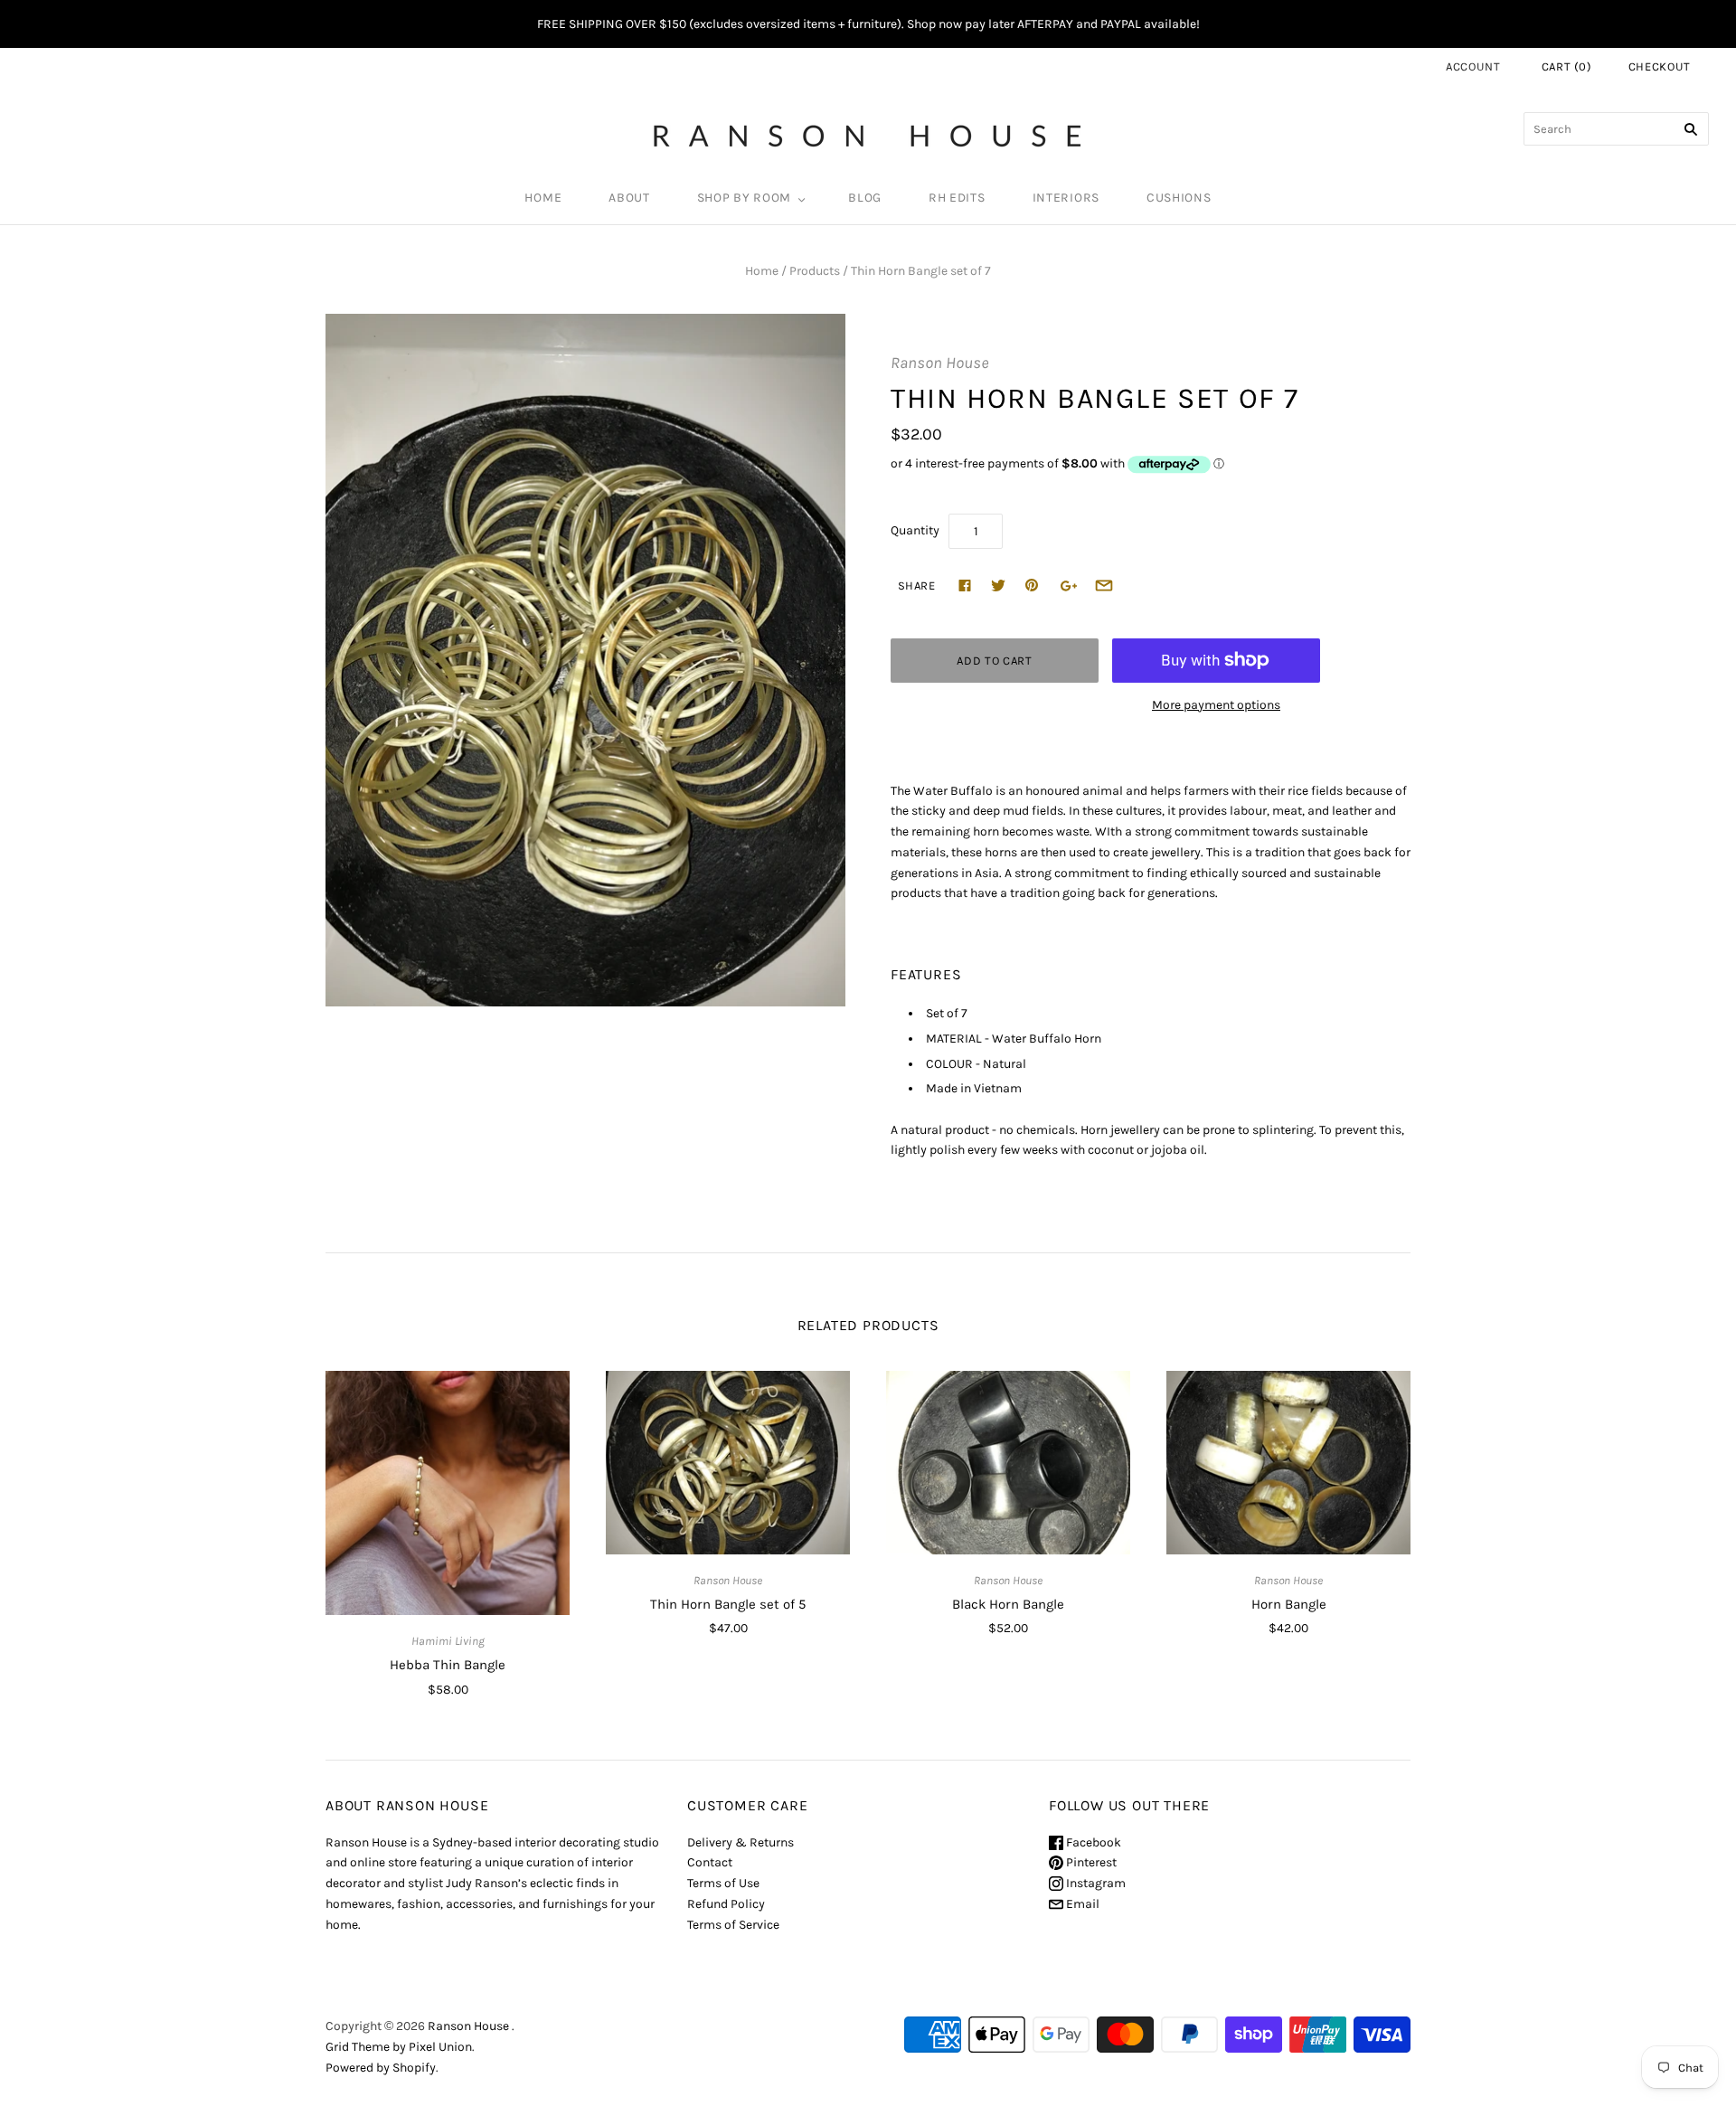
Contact (710, 1862)
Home (543, 198)
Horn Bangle (1289, 1604)
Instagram (1094, 1883)
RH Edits (957, 198)
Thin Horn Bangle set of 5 (728, 1604)
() (1567, 66)
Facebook (1092, 1842)
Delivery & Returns (741, 1842)
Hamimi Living (448, 1641)
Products (815, 271)
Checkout (1660, 66)
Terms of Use (723, 1883)
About (629, 198)
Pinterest (1090, 1862)
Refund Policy (726, 1904)
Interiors (1066, 198)
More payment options (1216, 705)
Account (1473, 66)
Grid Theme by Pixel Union (399, 2047)
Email (1081, 1904)
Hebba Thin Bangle (448, 1665)
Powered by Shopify (381, 2068)
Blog (865, 198)
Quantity (915, 530)
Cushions (1179, 198)
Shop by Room (744, 198)
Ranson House (939, 363)
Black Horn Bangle (1008, 1604)
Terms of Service (733, 1925)
